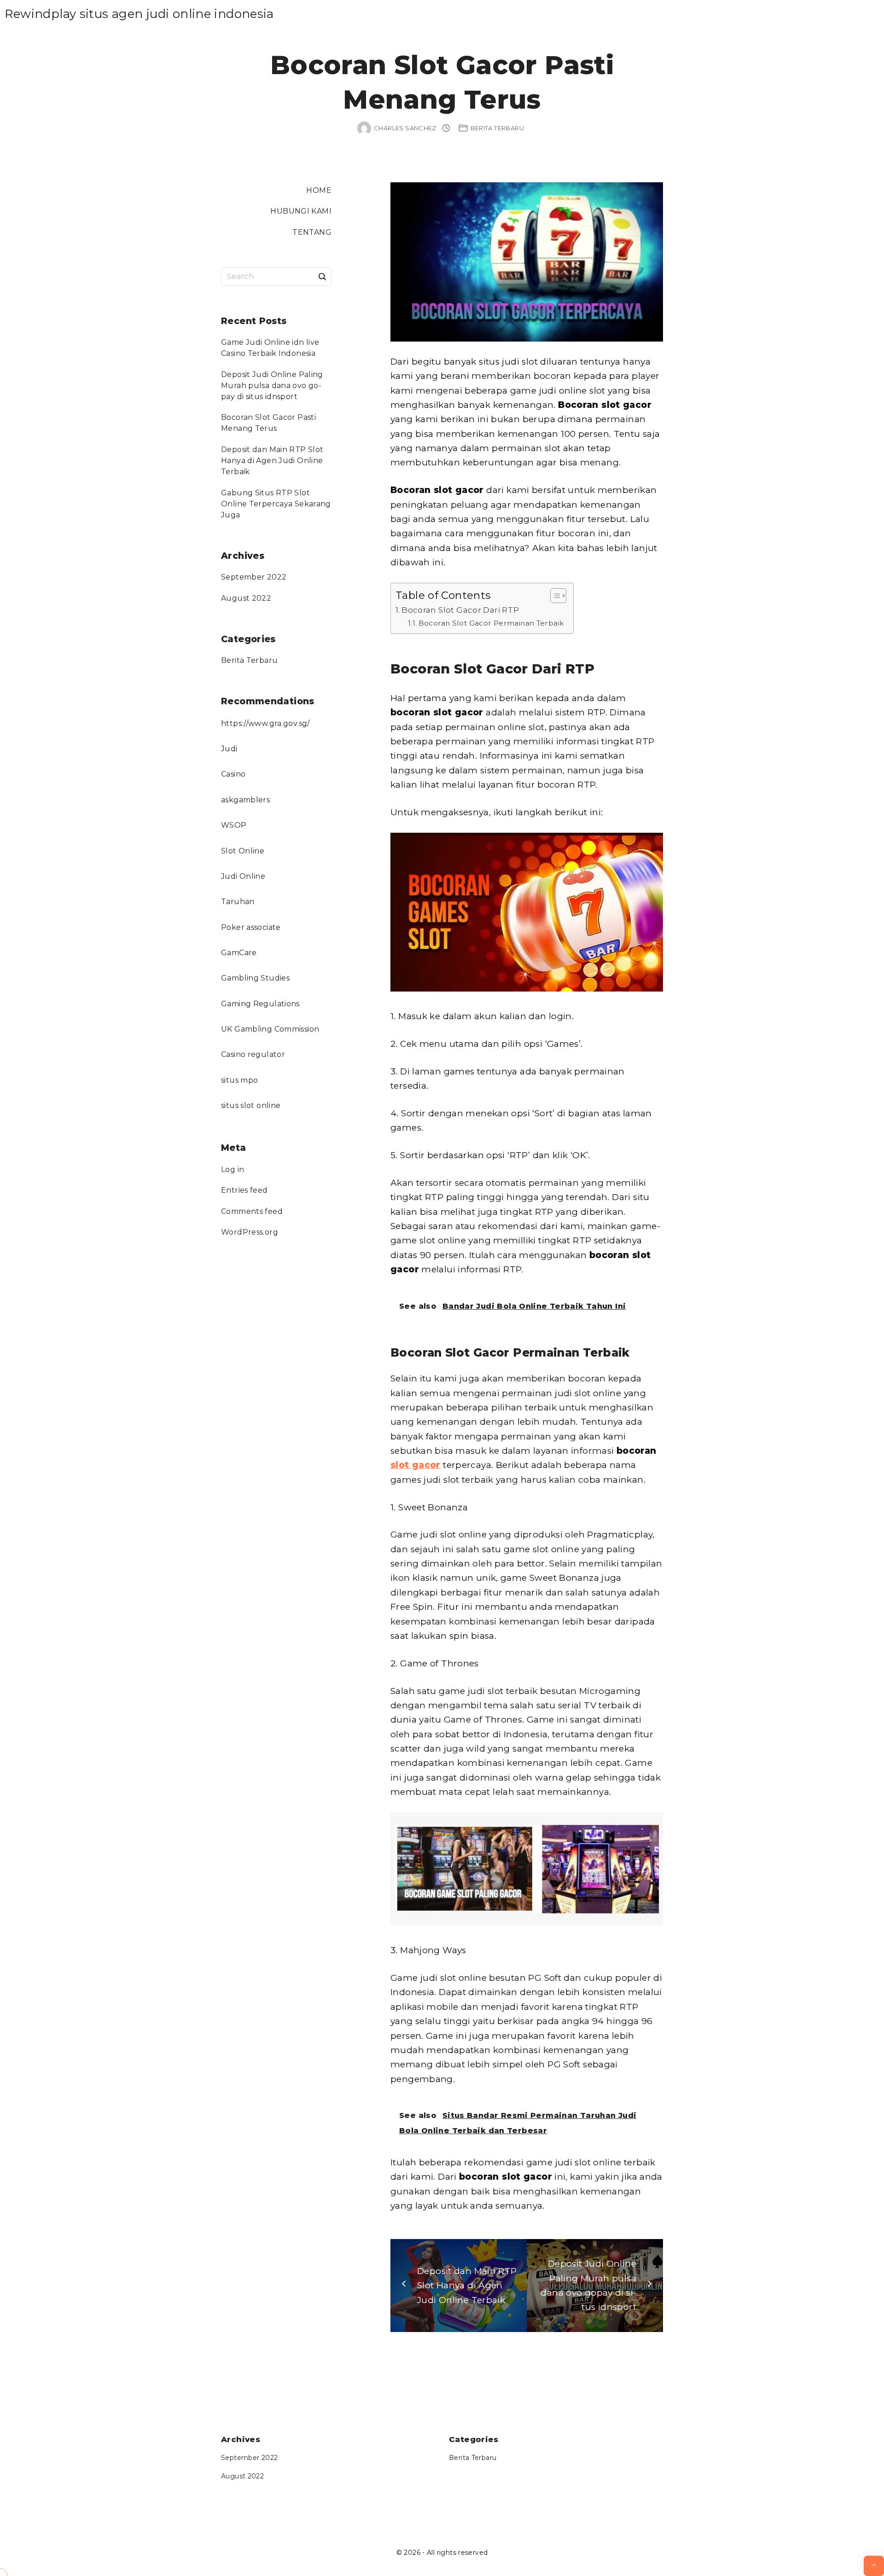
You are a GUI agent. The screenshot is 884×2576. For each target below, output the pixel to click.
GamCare (239, 953)
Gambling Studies (255, 978)
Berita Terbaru (497, 128)
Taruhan (238, 902)
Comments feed (252, 1211)
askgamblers (245, 800)
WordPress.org (250, 1232)
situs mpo (239, 1080)
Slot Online (243, 851)
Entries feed (244, 1190)
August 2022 (246, 598)
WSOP (234, 825)
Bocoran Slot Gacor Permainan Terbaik (491, 623)
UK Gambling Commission (270, 1029)
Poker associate (251, 927)
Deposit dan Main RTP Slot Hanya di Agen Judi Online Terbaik (272, 461)
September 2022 (254, 577)
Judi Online (243, 876)
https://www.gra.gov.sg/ (265, 723)
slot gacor (416, 1465)
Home (319, 190)
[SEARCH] (322, 276)
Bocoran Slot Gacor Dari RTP (460, 610)
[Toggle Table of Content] (554, 596)
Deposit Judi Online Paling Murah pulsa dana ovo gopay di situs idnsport (272, 386)
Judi (229, 749)
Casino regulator (253, 1054)
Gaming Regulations (260, 1004)
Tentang (312, 232)
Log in (233, 1169)
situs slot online (251, 1105)
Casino (233, 774)
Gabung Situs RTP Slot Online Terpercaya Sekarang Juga (276, 504)
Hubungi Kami (301, 211)
